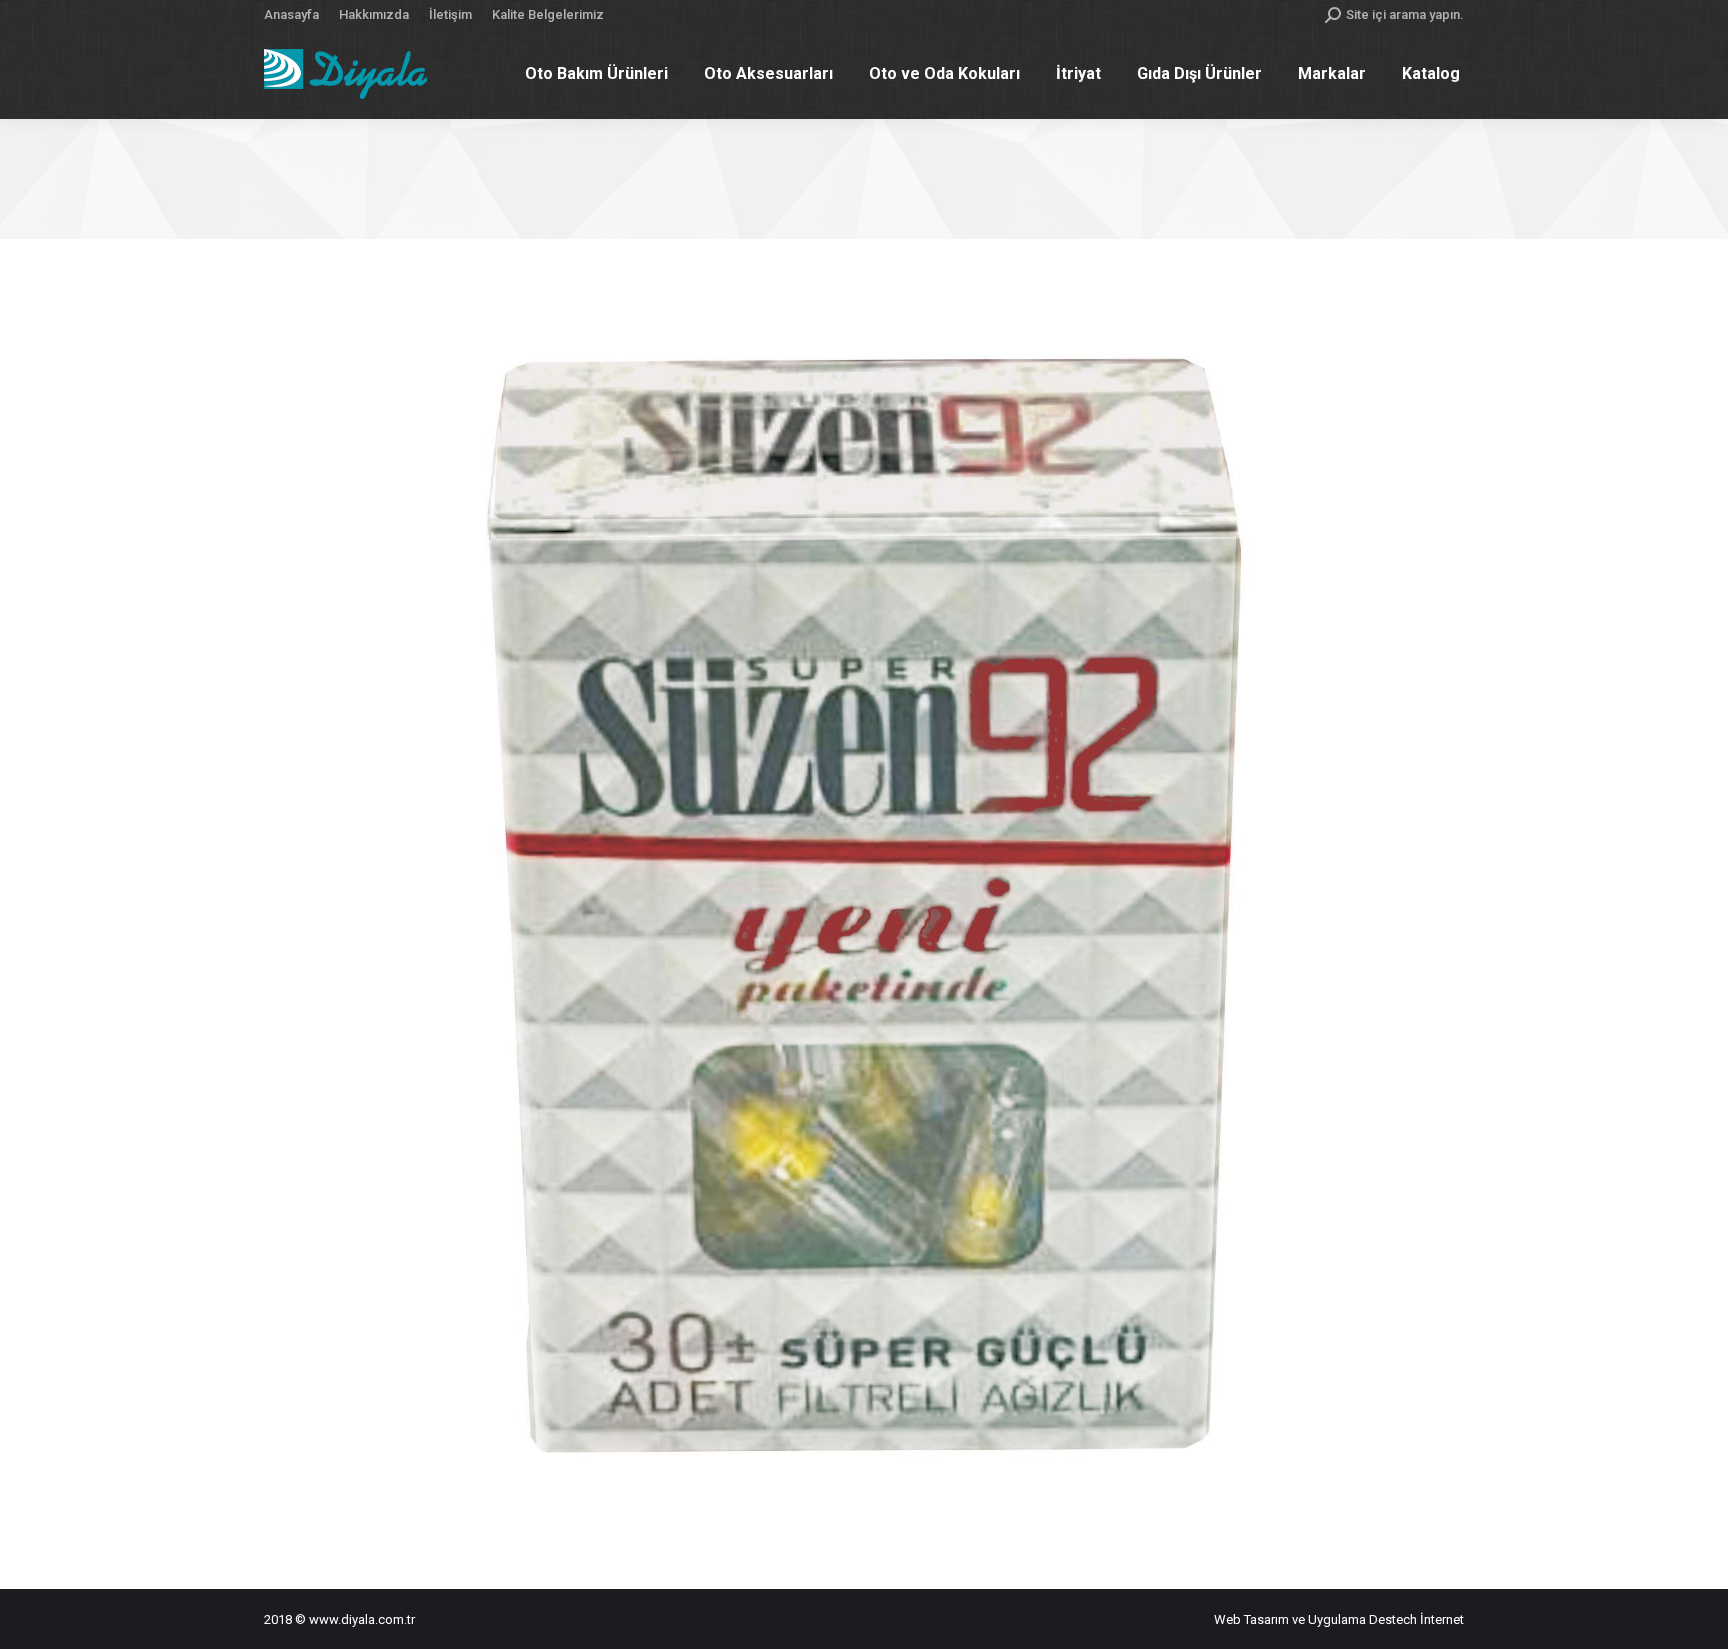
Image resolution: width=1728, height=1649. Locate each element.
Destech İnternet (1416, 1619)
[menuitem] (291, 14)
